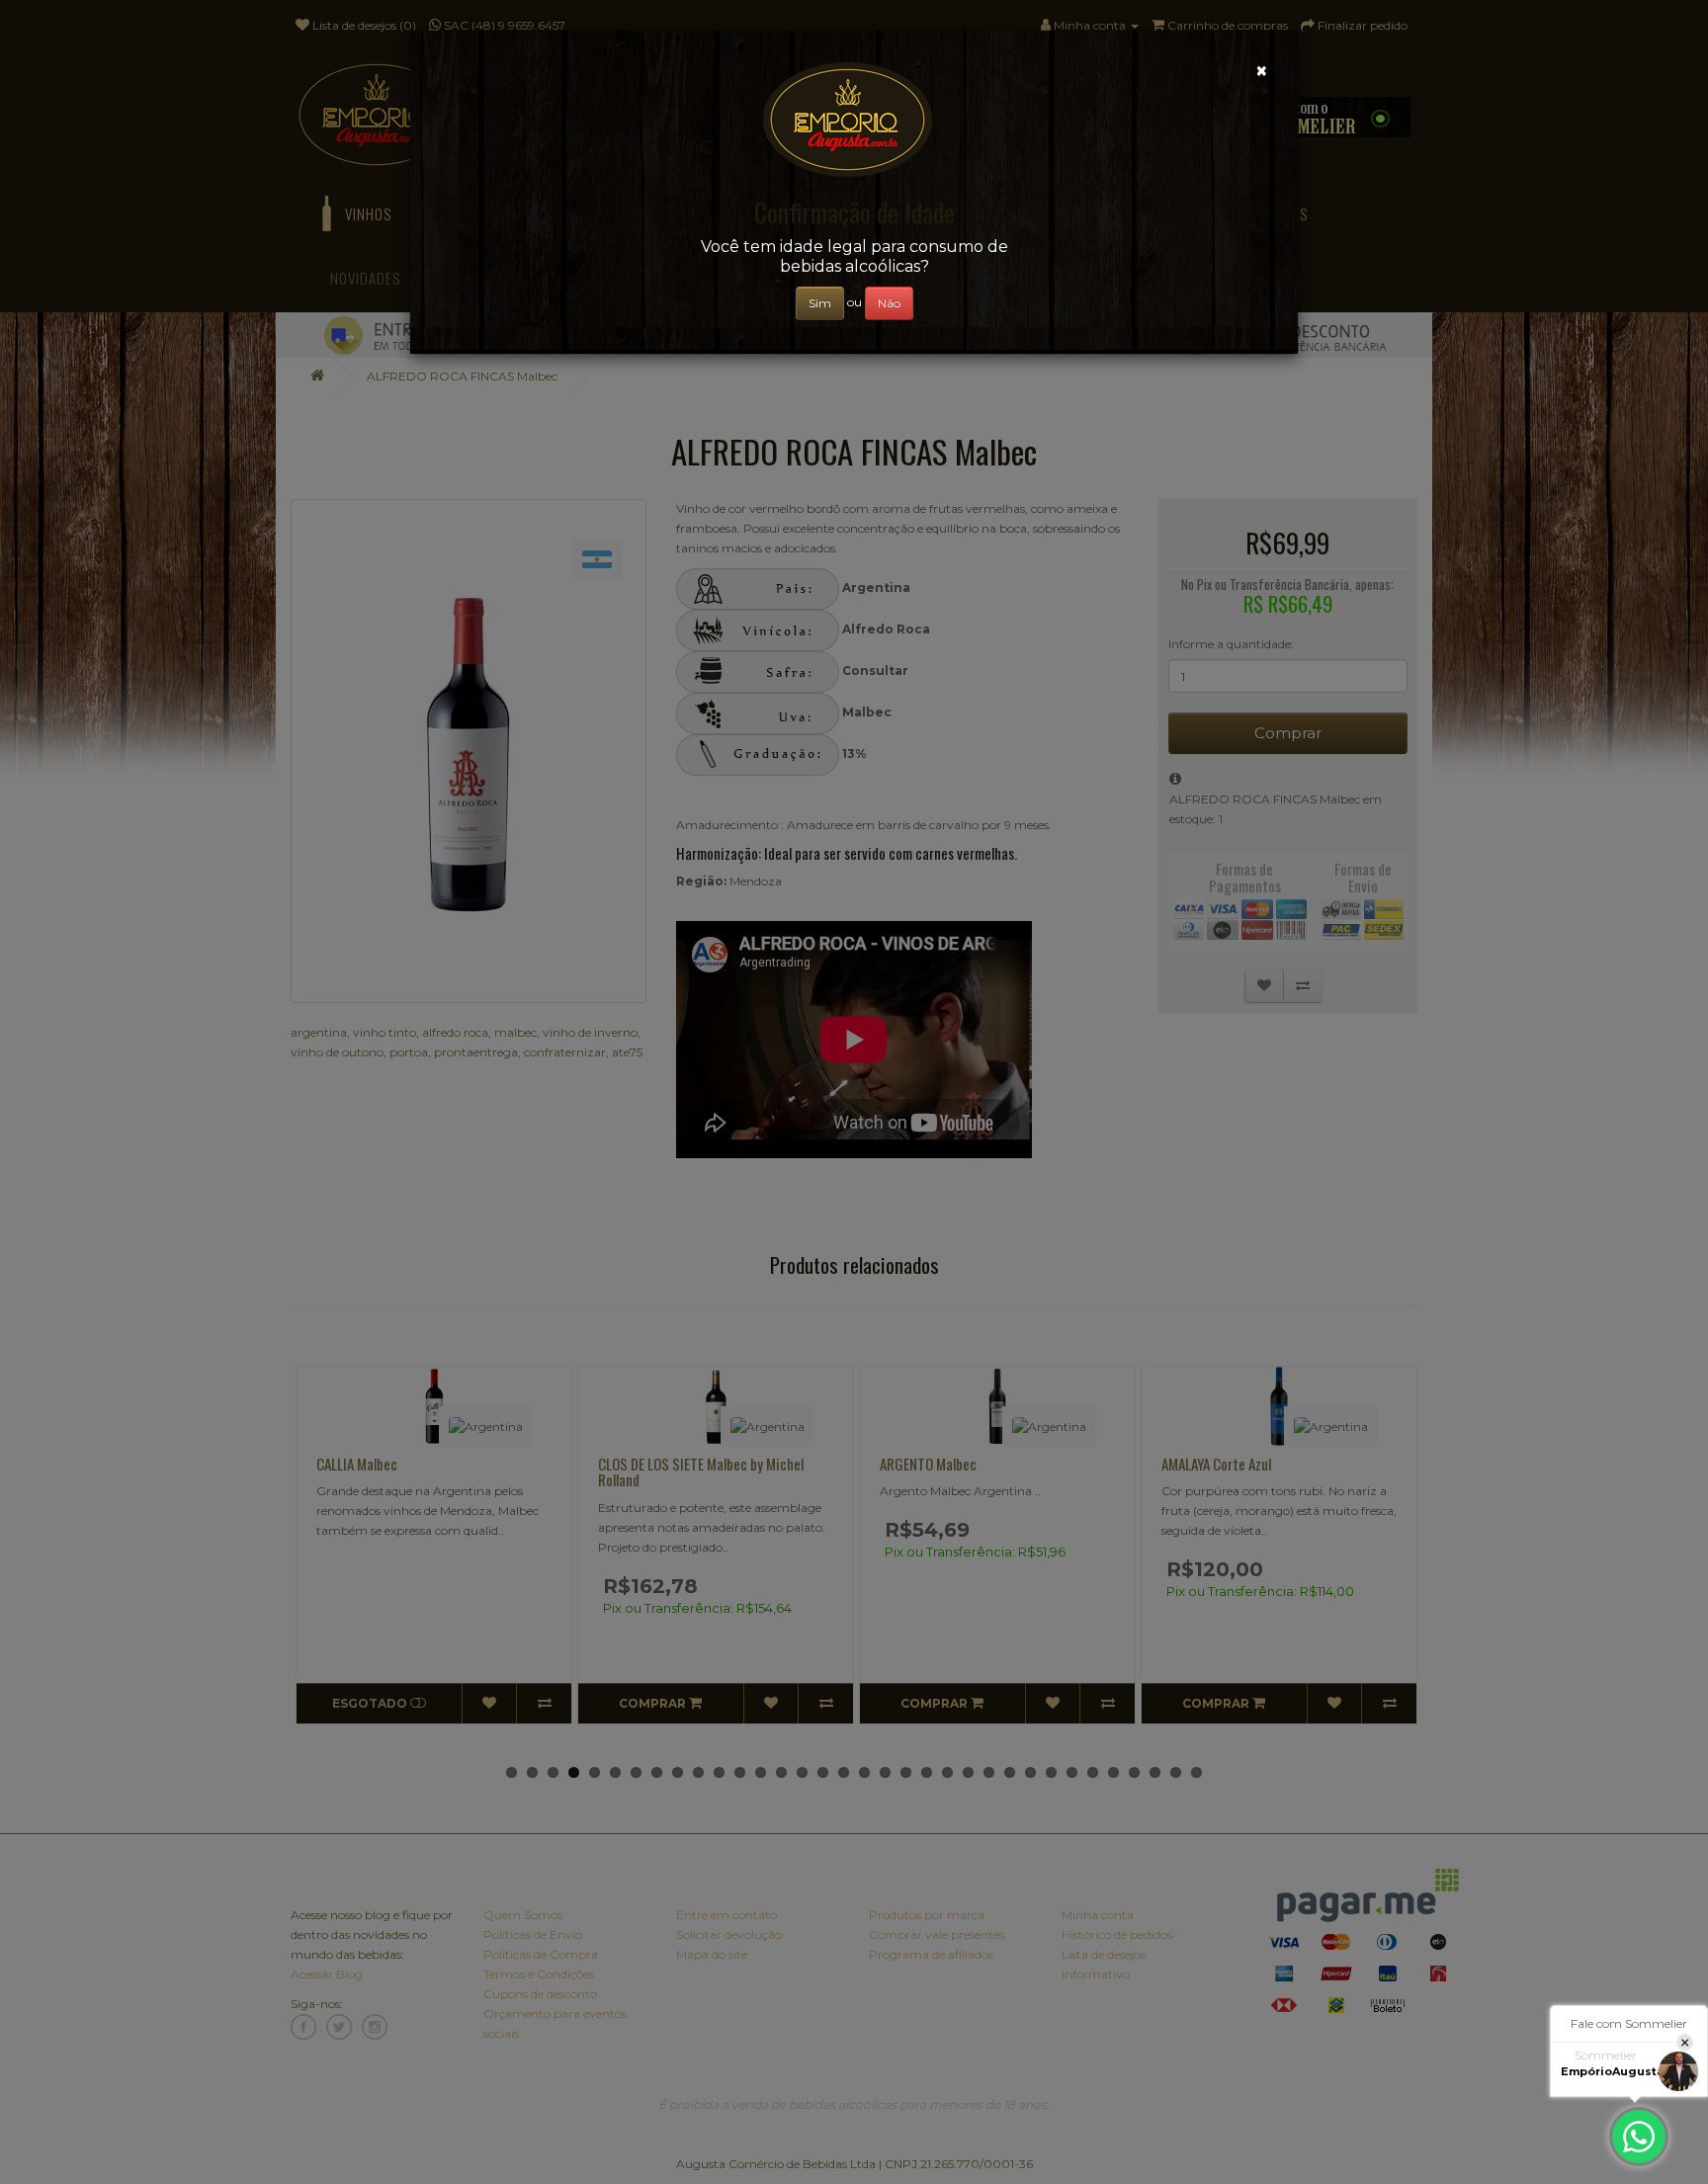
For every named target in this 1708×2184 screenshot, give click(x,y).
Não (889, 303)
